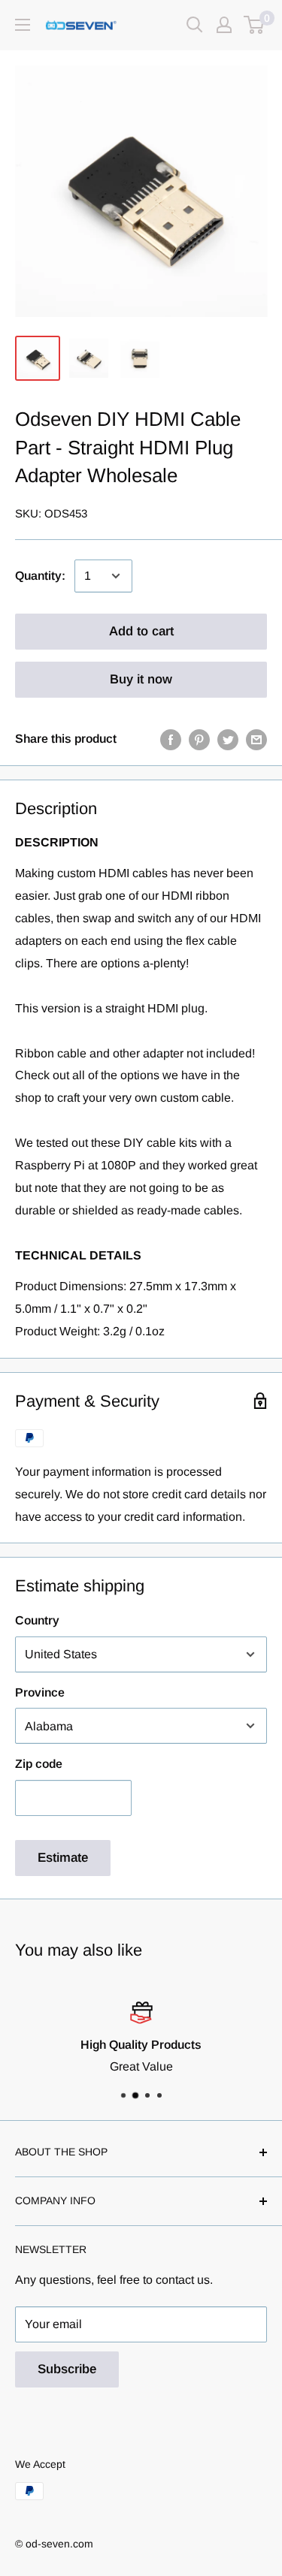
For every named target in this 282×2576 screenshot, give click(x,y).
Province (40, 1692)
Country (37, 1620)
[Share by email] (256, 739)
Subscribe (67, 2369)
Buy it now (141, 679)
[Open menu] (23, 25)
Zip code (39, 1764)
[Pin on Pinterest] (199, 739)
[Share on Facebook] (171, 739)
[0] (255, 25)
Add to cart (141, 631)
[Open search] (195, 25)
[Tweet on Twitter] (228, 739)
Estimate (63, 1858)
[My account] (224, 25)
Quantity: (40, 576)
